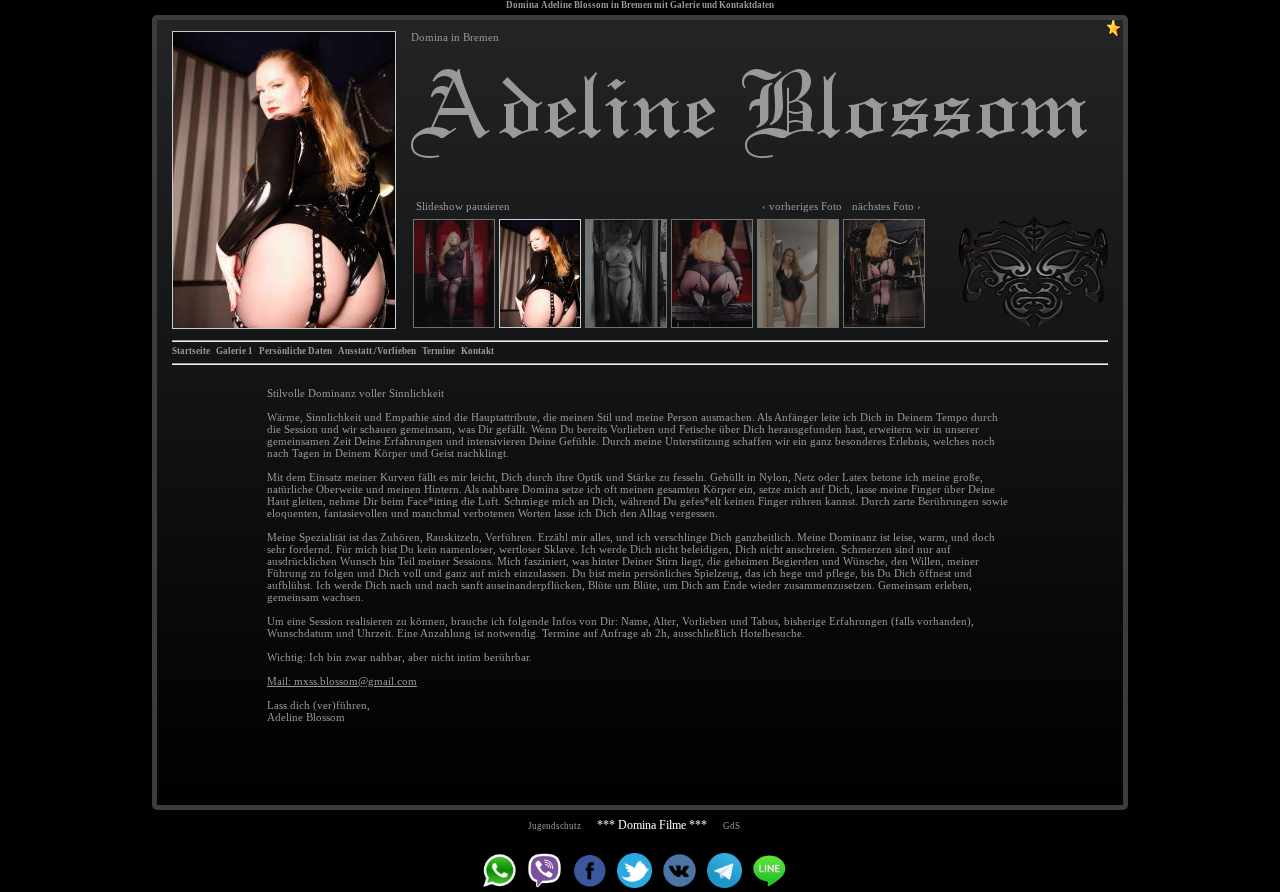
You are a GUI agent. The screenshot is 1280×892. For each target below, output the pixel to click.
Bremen (636, 5)
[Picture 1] (454, 273)
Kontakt (477, 351)
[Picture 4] (712, 273)
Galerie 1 (234, 351)
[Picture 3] (626, 273)
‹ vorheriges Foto (802, 206)
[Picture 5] (798, 273)
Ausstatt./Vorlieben (377, 351)
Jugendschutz (554, 826)
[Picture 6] (884, 273)
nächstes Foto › (886, 206)
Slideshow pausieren (463, 206)
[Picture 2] (284, 180)
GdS (731, 826)
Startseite (191, 351)
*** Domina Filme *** (652, 825)
